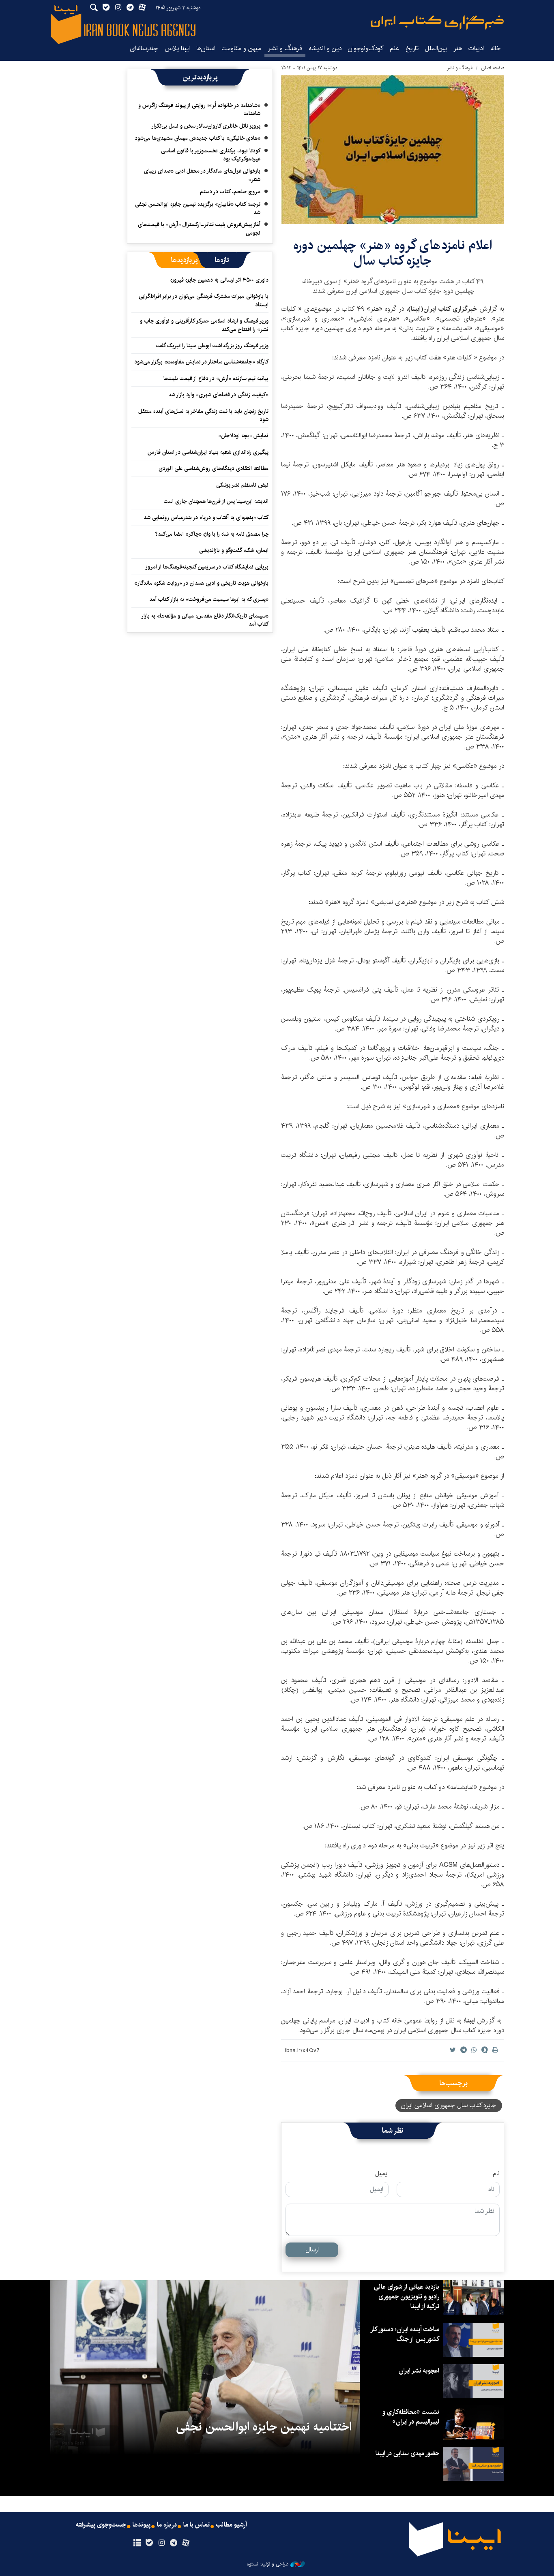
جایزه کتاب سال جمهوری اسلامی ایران (449, 2105)
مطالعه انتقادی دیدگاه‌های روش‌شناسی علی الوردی (214, 468)
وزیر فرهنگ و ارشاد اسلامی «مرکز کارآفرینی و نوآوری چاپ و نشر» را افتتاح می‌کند (204, 325)
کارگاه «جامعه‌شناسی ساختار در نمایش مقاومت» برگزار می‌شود (201, 362)
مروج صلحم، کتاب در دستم (230, 192)
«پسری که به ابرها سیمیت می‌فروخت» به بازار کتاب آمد (209, 599)
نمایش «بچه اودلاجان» (243, 436)
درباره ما (167, 2525)
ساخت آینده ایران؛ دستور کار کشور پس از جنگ (405, 2334)
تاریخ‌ (412, 48)
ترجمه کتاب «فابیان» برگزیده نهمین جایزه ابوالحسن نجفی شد (198, 208)
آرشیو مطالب (232, 2525)
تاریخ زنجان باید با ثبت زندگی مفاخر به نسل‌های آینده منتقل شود (203, 415)
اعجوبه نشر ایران (419, 2371)
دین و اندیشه (325, 48)
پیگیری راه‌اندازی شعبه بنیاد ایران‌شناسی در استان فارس (208, 452)
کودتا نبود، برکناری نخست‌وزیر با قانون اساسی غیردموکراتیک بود (211, 155)
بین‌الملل (436, 48)
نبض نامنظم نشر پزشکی (242, 485)
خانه (496, 48)
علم (394, 48)
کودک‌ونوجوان (366, 48)
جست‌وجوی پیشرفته (101, 2525)
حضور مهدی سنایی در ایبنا (407, 2453)
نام (496, 2174)
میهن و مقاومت (242, 48)
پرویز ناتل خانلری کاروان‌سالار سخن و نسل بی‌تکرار (206, 126)
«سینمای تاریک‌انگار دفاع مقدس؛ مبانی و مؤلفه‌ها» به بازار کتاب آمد (205, 620)
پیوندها (142, 2525)
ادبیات (476, 48)
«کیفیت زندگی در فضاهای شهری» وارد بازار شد (218, 395)
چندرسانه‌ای (144, 48)
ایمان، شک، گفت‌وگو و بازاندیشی (234, 550)
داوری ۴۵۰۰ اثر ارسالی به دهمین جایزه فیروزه (219, 280)
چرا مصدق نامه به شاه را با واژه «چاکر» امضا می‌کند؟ (212, 534)
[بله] (149, 2543)
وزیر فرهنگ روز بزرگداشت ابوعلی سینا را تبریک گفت (212, 346)
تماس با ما (196, 2525)
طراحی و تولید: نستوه (268, 2564)
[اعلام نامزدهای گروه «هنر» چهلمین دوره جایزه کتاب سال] (393, 150)
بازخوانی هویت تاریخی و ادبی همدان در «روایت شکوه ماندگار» (201, 583)
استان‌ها (206, 48)
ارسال (312, 2250)
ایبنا (437, 22)
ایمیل (382, 2174)
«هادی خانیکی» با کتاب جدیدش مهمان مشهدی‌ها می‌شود (198, 138)
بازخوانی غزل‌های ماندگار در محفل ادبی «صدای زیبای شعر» (202, 175)
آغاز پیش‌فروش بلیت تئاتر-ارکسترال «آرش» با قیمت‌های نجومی (199, 229)
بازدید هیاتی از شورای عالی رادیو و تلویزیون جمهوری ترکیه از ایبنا (407, 2297)
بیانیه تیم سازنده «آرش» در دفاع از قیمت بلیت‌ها (216, 378)
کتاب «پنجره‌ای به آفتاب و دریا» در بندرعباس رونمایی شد (206, 517)
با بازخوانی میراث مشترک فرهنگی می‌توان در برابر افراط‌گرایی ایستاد (204, 300)
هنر (458, 48)
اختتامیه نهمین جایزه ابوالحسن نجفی (264, 2427)
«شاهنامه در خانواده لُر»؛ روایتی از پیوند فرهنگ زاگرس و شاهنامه (199, 109)
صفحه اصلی (493, 68)
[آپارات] (186, 2543)
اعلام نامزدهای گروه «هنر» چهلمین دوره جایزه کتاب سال (393, 253)
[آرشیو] (137, 2543)
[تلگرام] (174, 2543)
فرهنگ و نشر (285, 48)
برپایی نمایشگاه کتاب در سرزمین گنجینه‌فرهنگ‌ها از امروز (207, 567)
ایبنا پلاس (177, 48)
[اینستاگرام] (161, 2543)
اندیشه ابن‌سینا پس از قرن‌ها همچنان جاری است (216, 501)
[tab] (222, 260)
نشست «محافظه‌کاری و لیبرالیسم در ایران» (411, 2417)
